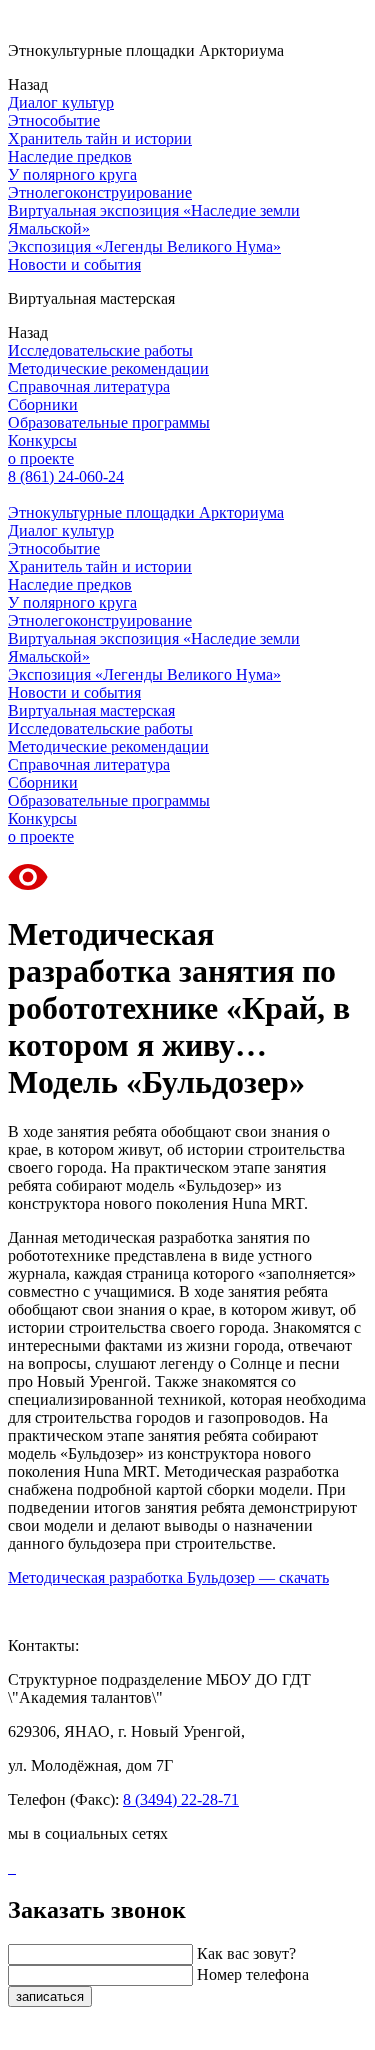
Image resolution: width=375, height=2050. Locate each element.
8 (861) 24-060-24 (66, 476)
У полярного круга (72, 174)
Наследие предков (70, 156)
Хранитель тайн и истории (100, 138)
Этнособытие (54, 120)
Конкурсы (42, 440)
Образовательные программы (109, 422)
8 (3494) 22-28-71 (181, 1799)
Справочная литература (89, 386)
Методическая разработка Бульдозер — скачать (168, 1577)
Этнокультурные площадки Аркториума (146, 512)
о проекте (41, 458)
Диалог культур (61, 102)
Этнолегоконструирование (100, 192)
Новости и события (74, 264)
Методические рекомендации (108, 368)
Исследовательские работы (100, 350)
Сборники (43, 404)
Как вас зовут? (246, 1953)
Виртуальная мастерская (91, 710)
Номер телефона (253, 1974)
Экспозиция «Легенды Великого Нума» (144, 246)
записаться (50, 1996)
